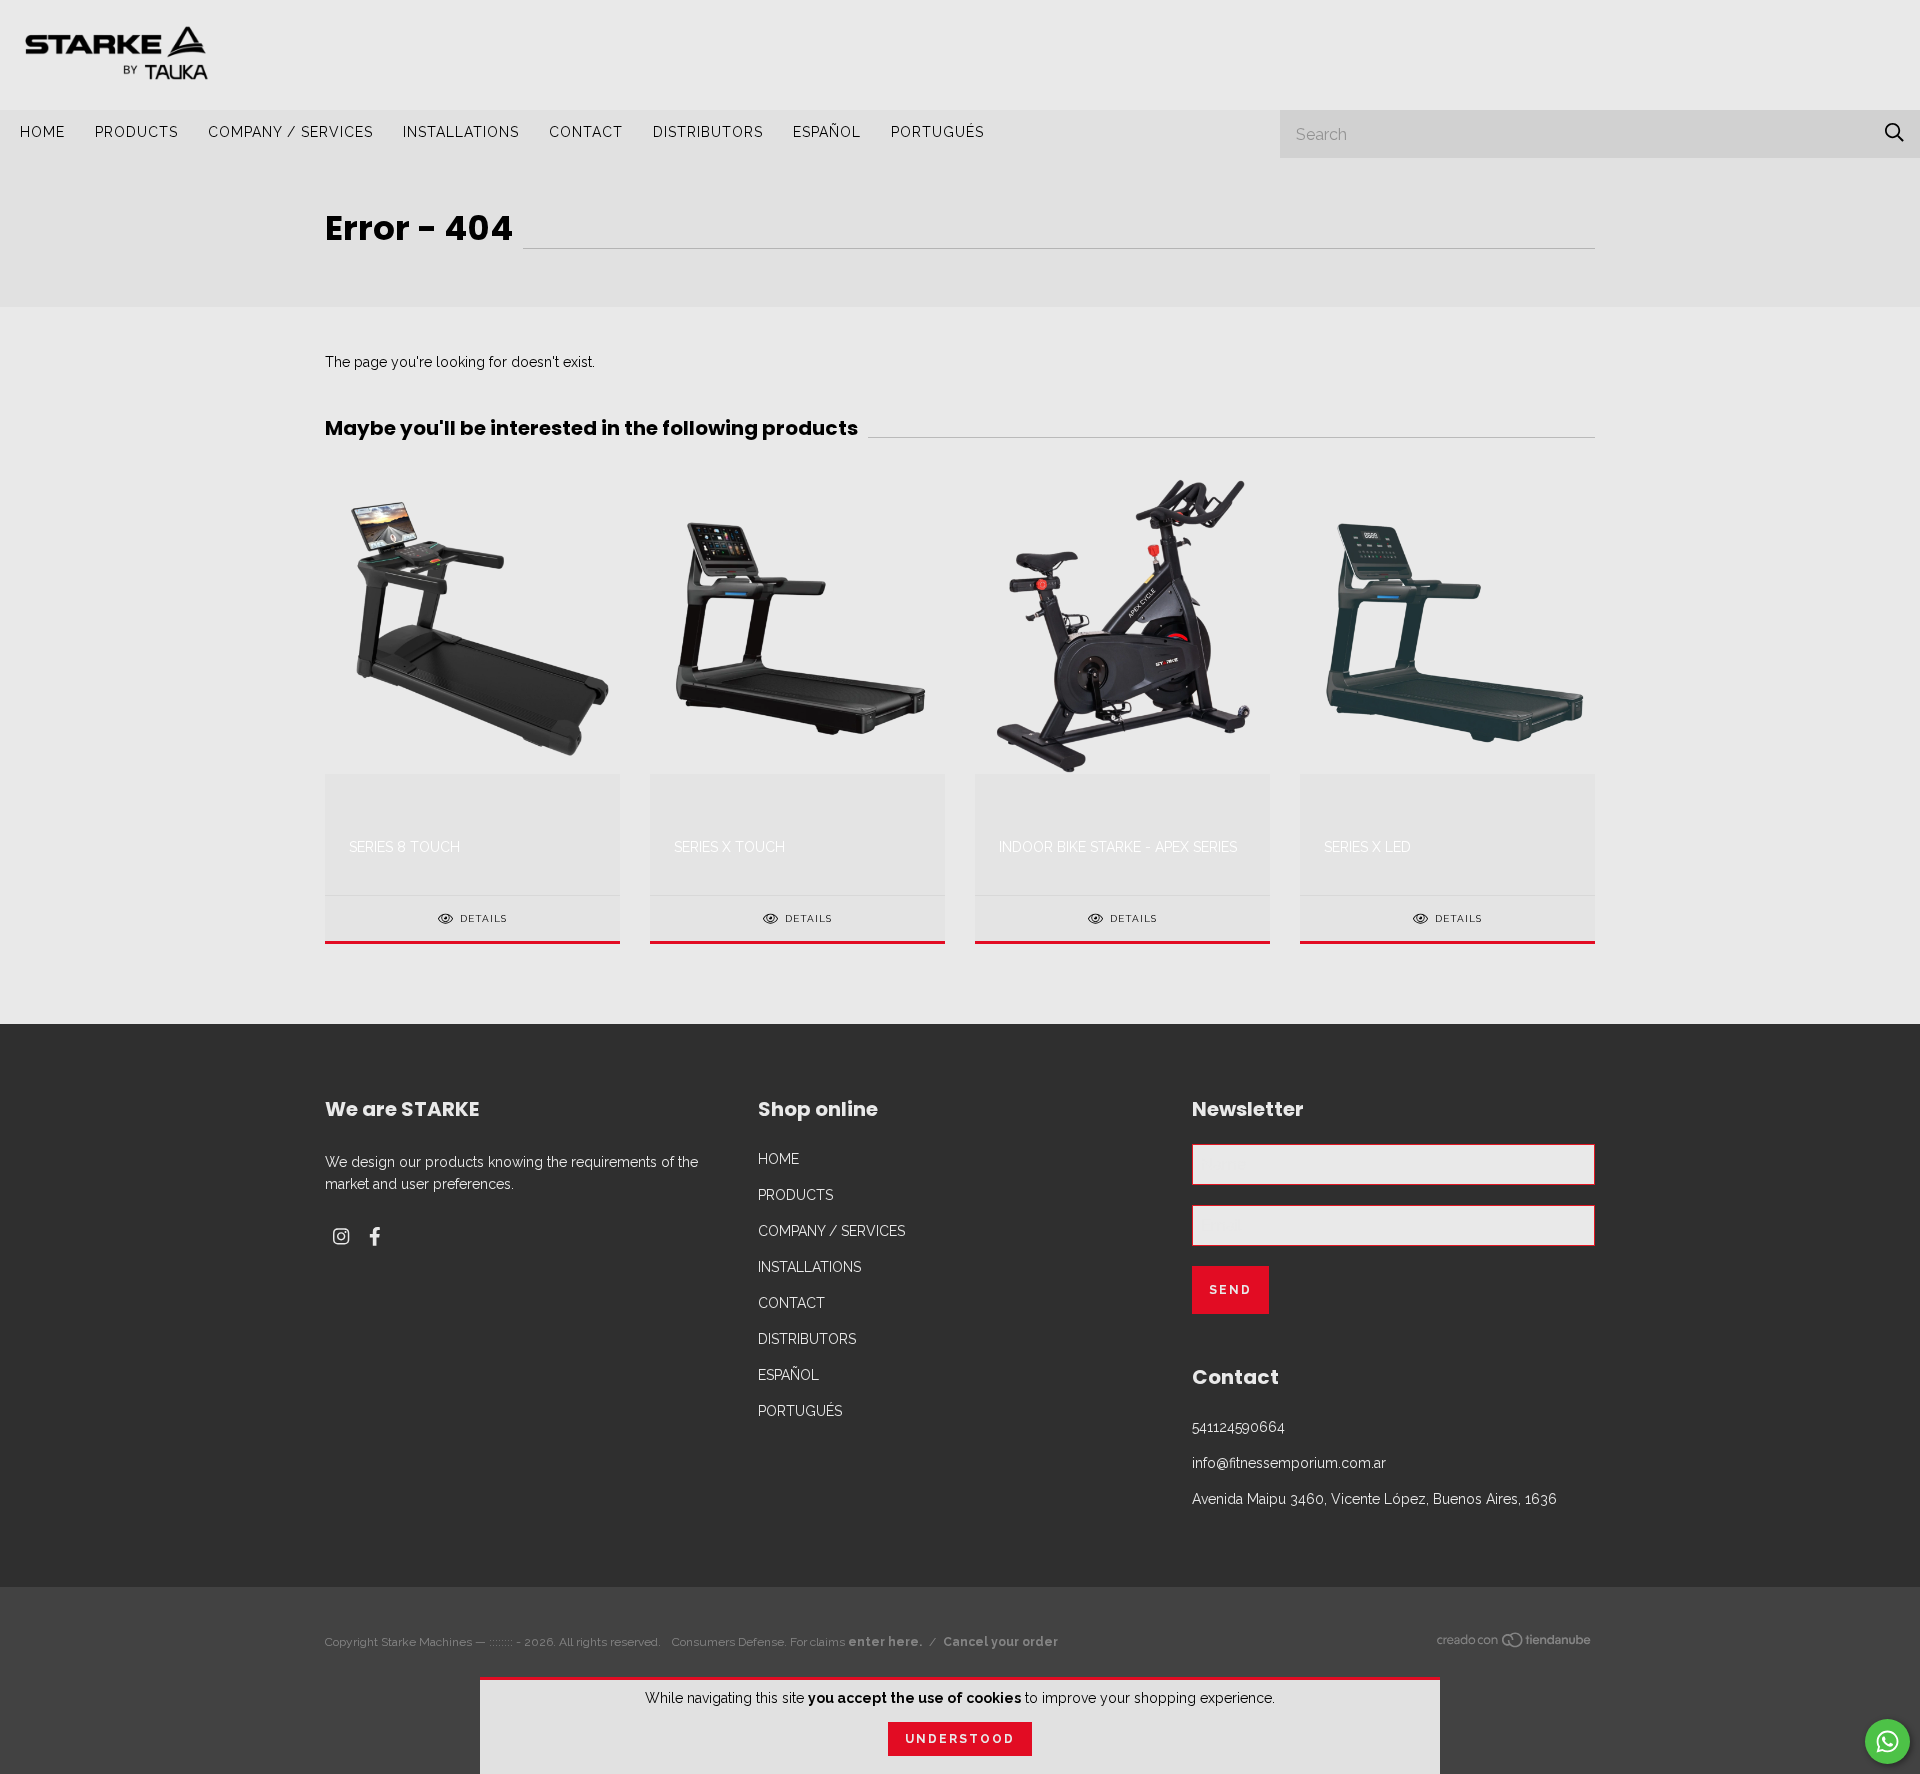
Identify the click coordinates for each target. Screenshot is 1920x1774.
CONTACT (586, 132)
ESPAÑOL (827, 132)
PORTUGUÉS (937, 132)
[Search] (1894, 132)
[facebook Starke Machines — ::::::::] (375, 1236)
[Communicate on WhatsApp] (1887, 1741)
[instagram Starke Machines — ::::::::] (341, 1236)
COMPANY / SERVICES (290, 132)
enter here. (885, 1642)
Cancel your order (1000, 1642)
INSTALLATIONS (461, 132)
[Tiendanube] (1515, 1644)
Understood (960, 1739)
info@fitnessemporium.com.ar (1289, 1463)
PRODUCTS (136, 132)
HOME (42, 132)
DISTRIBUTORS (708, 132)
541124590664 (1238, 1427)
